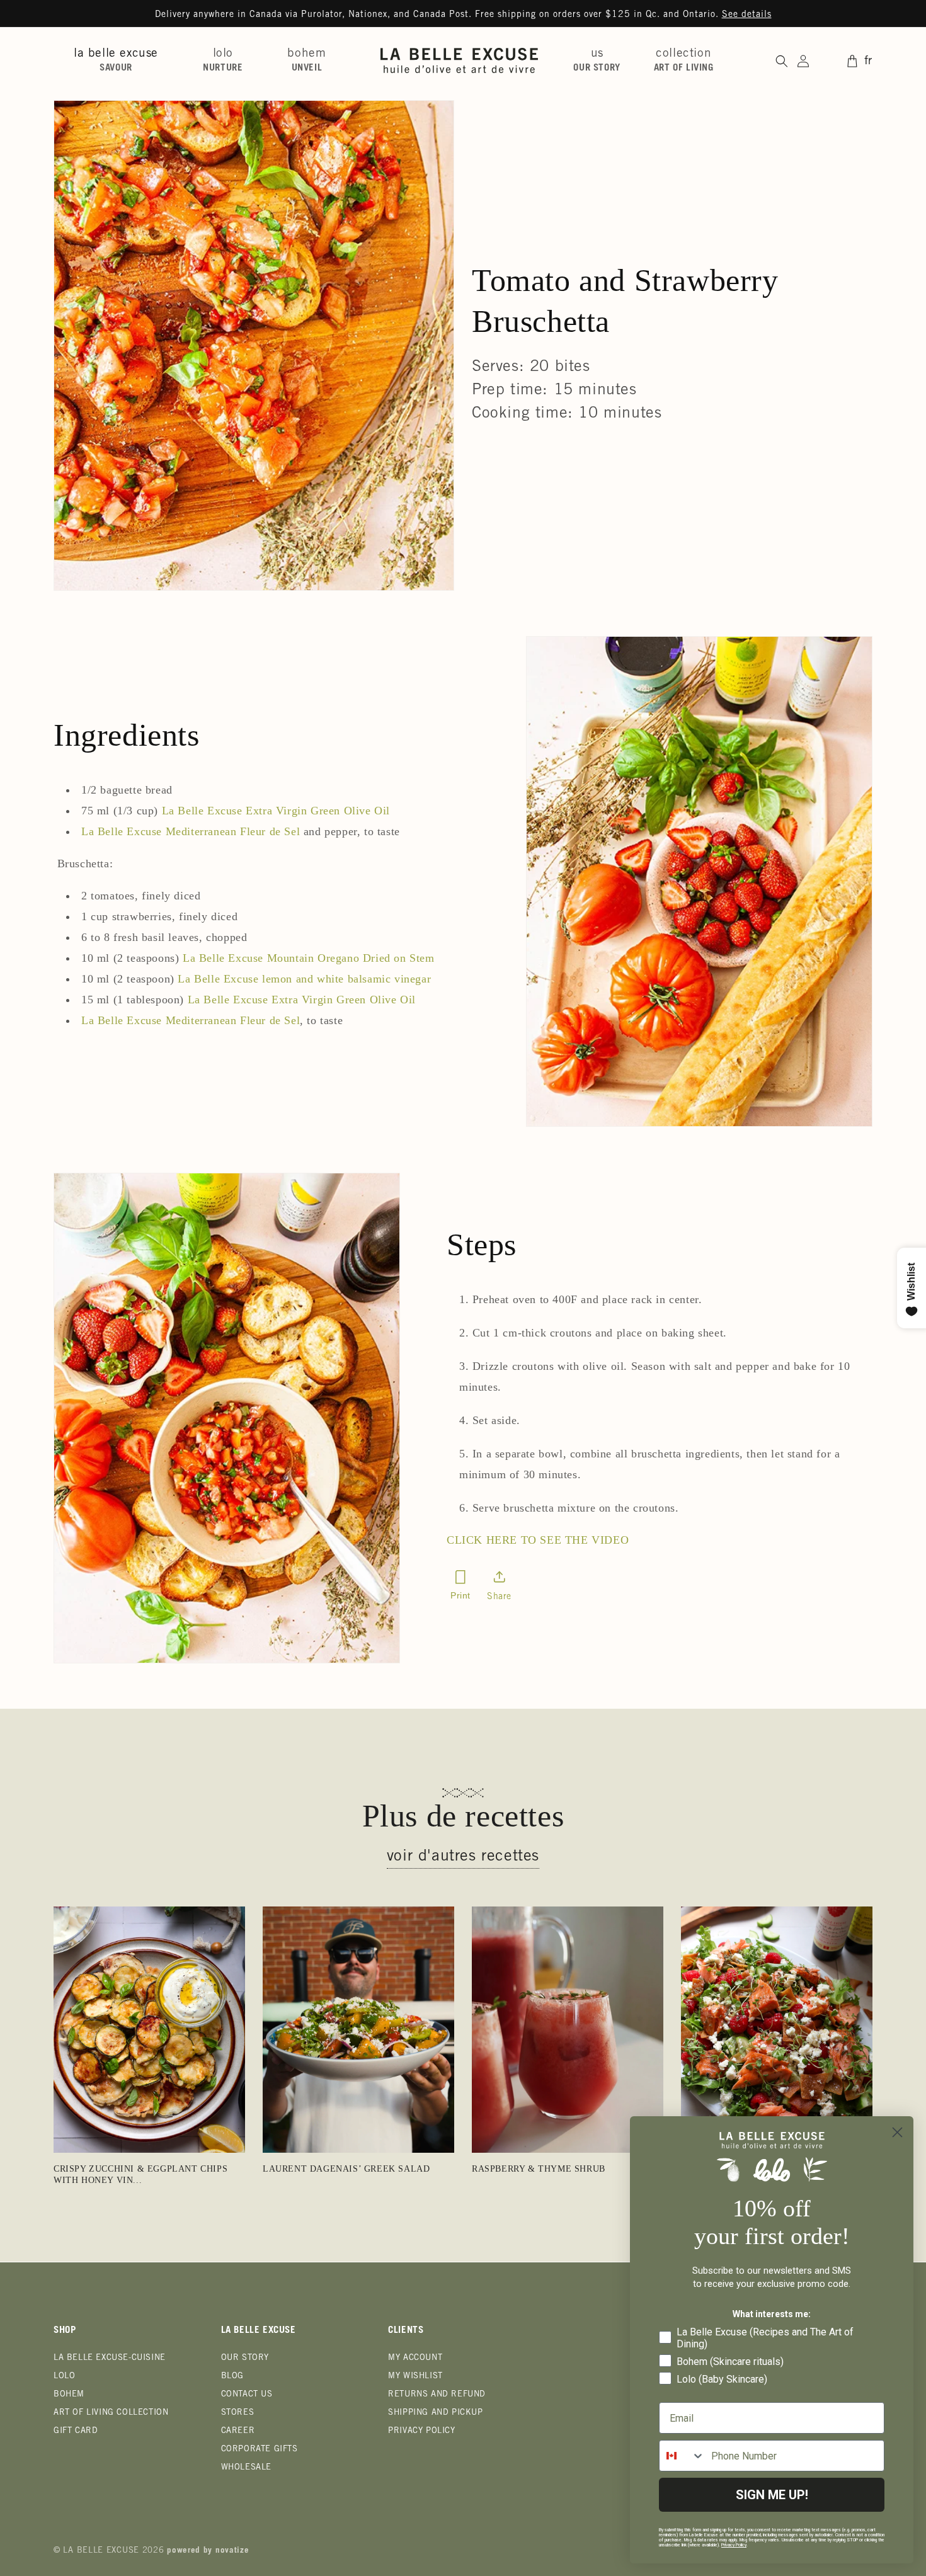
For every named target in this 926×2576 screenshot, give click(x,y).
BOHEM (69, 2395)
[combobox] (682, 2456)
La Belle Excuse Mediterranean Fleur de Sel (191, 831)
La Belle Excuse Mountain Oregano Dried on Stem (309, 958)
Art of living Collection (111, 2413)
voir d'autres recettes (463, 1857)
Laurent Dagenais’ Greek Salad (346, 2169)
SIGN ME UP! (772, 2495)
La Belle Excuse (101, 2551)
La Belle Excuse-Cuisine (110, 2358)
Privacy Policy (421, 2431)
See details (747, 15)
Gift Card (76, 2431)
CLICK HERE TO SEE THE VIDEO (538, 1540)
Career (238, 2431)
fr (868, 61)
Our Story (245, 2358)
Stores (238, 2413)
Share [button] (499, 1597)
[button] (121, 60)
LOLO (64, 2377)
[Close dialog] (897, 2132)
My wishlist (415, 2377)
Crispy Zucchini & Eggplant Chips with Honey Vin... (140, 2174)
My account (415, 2358)
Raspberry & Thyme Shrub (539, 2169)
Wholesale (246, 2468)
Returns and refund (437, 2395)
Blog (232, 2377)
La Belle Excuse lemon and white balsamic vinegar (304, 979)
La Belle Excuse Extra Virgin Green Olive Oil (276, 811)
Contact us (247, 2395)
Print (460, 1595)
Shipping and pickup (435, 2413)
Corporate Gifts (260, 2450)
